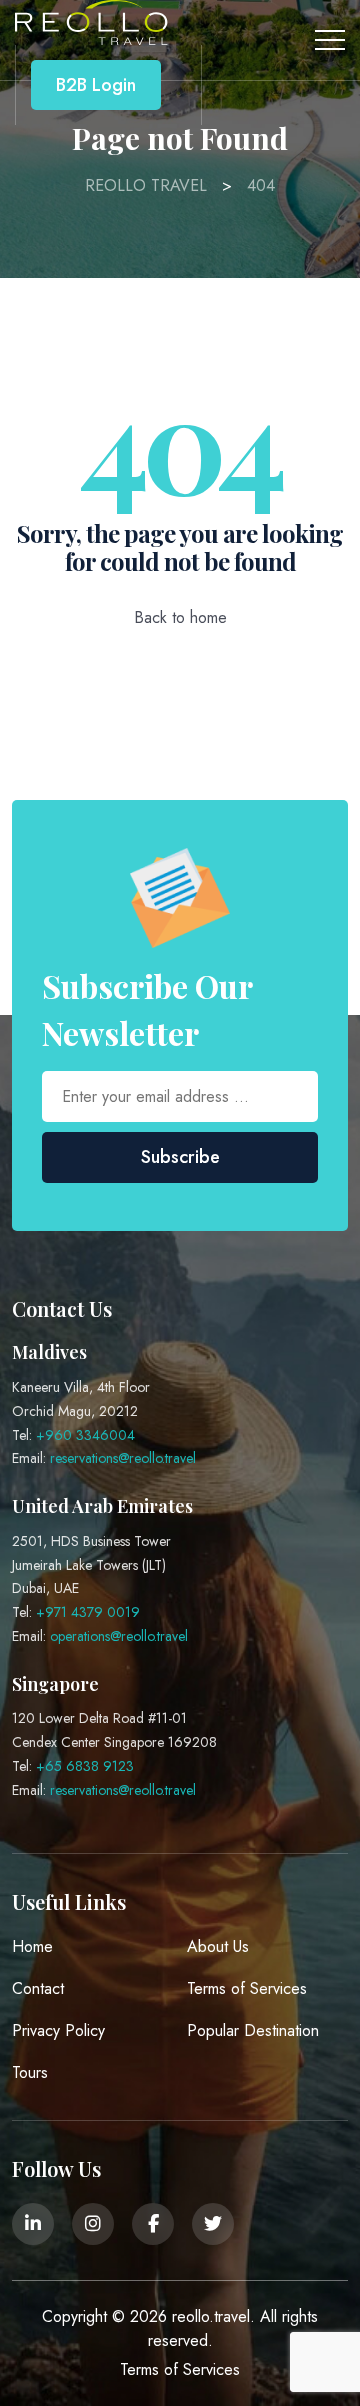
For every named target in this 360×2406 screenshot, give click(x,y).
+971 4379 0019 (88, 1612)
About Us (218, 1946)
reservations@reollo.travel (123, 1458)
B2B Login (96, 85)
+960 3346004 (85, 1435)
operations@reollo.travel (119, 1636)
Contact (38, 1988)
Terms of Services (247, 1988)
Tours (30, 2072)
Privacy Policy (58, 2030)
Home (32, 1946)
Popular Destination (253, 2030)
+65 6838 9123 (85, 1766)
